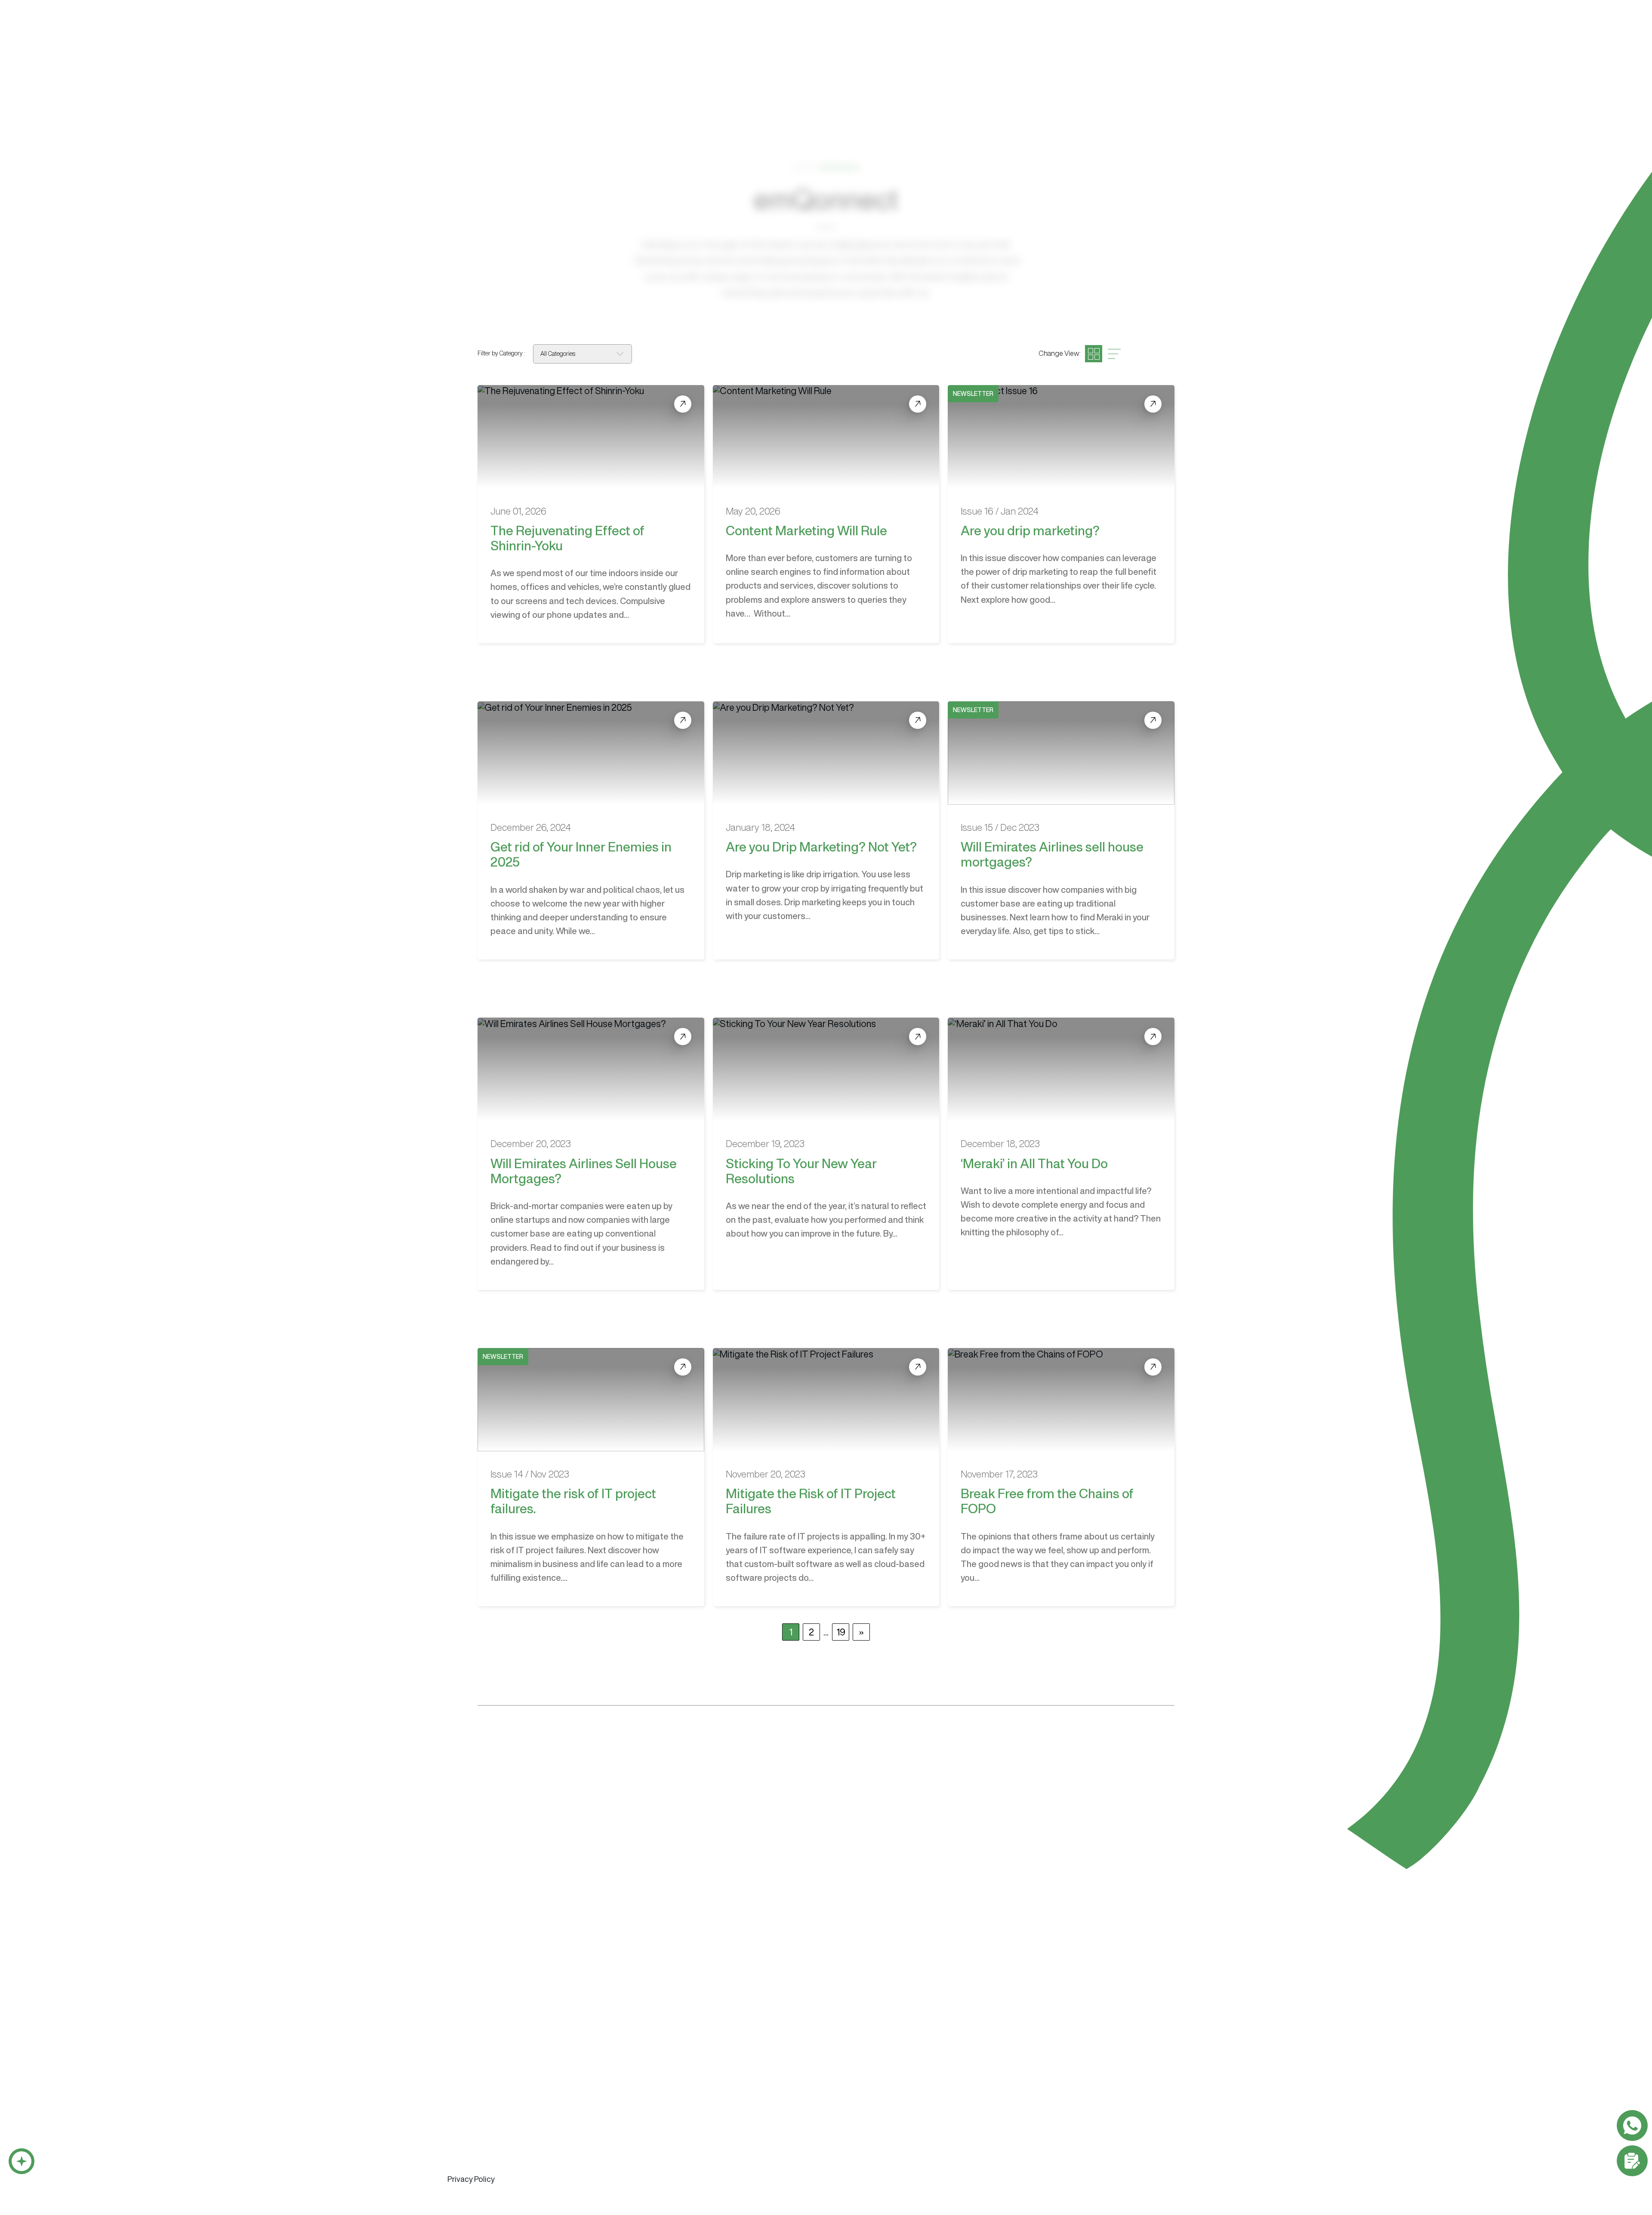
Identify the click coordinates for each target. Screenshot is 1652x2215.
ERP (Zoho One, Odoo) (635, 2067)
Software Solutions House (512, 1993)
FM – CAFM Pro (623, 2082)
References (1062, 35)
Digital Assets (1076, 2067)
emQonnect (985, 35)
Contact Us (1171, 34)
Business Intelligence (479, 2113)
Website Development (893, 2035)
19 (841, 1632)
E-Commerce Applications (488, 2129)
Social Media (981, 2098)
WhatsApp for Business (483, 2098)
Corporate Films (1079, 2051)
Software (788, 35)
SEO (968, 2067)
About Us (913, 35)
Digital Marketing (990, 2035)
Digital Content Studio (908, 1993)
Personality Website (885, 2067)
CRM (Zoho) (618, 2051)
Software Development (489, 2035)
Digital (851, 35)
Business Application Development (501, 2051)
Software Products (633, 2035)
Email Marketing (985, 2051)
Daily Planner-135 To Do (636, 2098)
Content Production (1089, 2035)
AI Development (472, 2082)
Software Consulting (484, 2145)
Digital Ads (978, 2082)
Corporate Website (884, 2051)
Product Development (482, 2177)
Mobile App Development (487, 2067)
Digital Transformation (481, 2162)
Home (803, 167)
